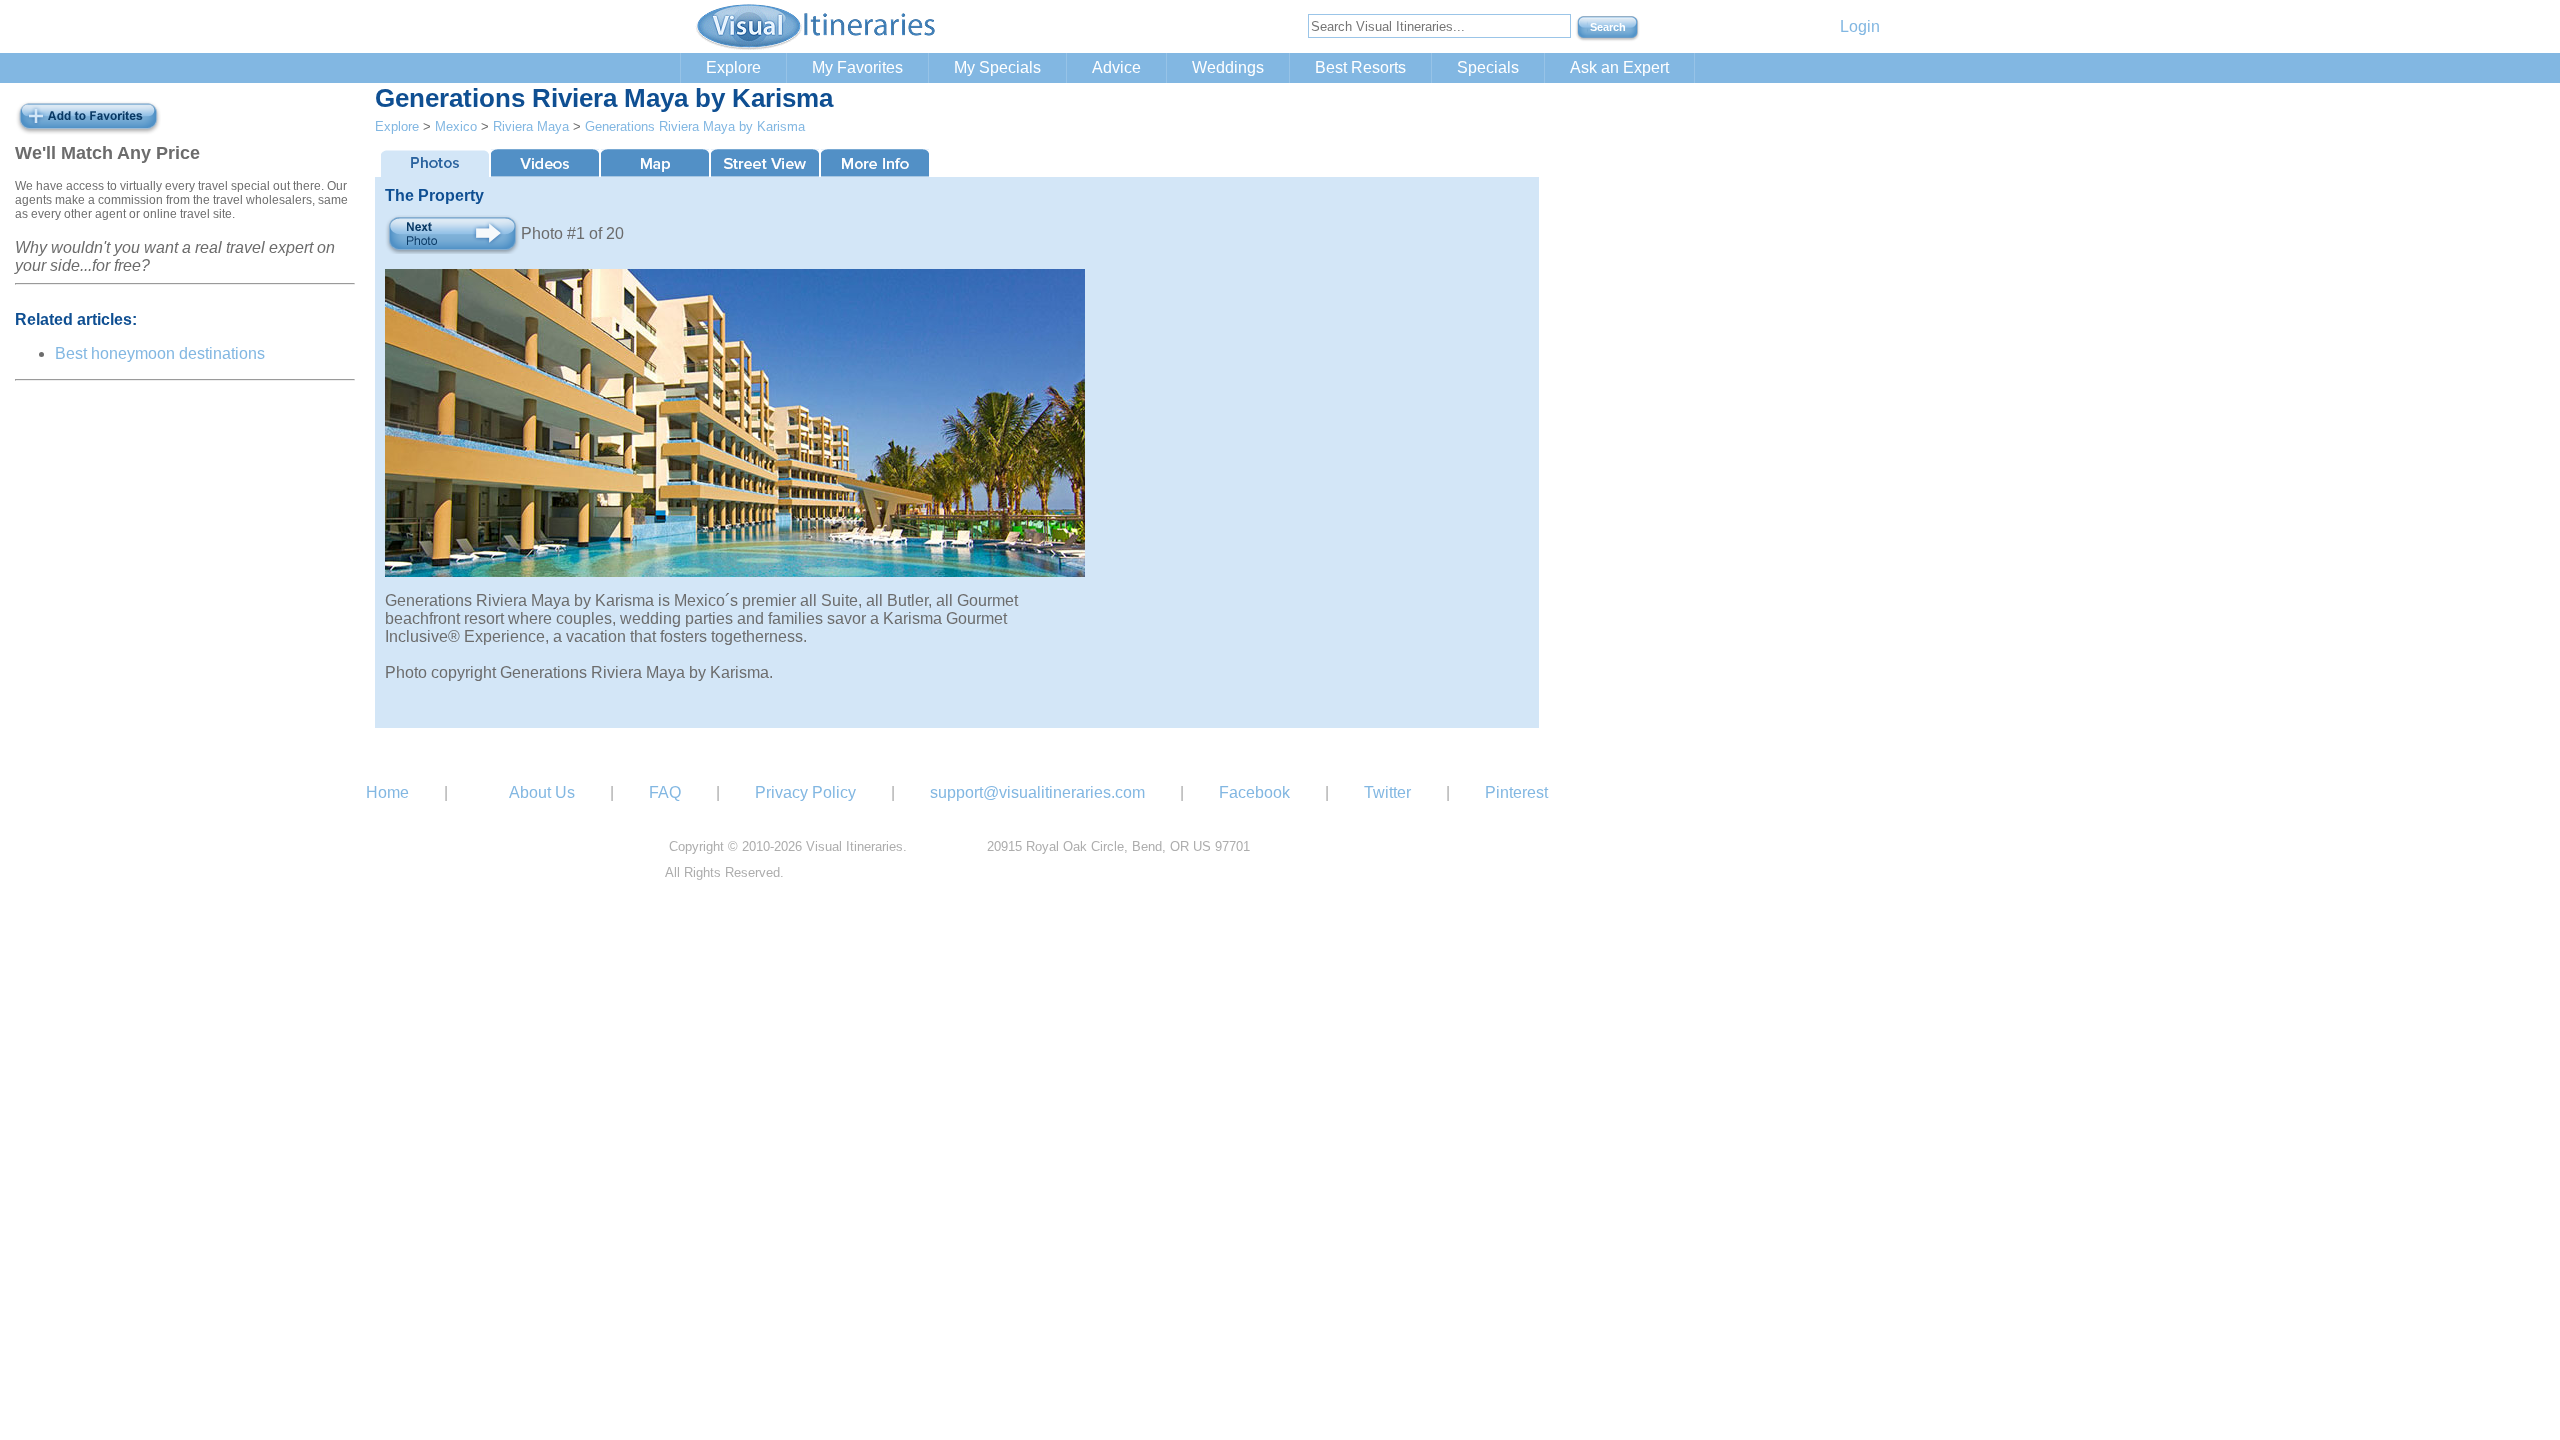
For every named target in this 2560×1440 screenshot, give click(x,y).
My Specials (997, 67)
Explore (733, 67)
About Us (542, 792)
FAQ (665, 792)
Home (387, 792)
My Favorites (857, 67)
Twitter (1387, 792)
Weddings (1228, 67)
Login (1860, 26)
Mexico (456, 126)
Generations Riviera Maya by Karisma (695, 126)
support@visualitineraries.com (1037, 792)
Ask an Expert (1619, 67)
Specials (1488, 67)
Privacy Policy (805, 792)
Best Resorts (1360, 67)
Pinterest (1516, 792)
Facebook (1254, 792)
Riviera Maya (531, 126)
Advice (1116, 67)
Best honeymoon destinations (160, 353)
